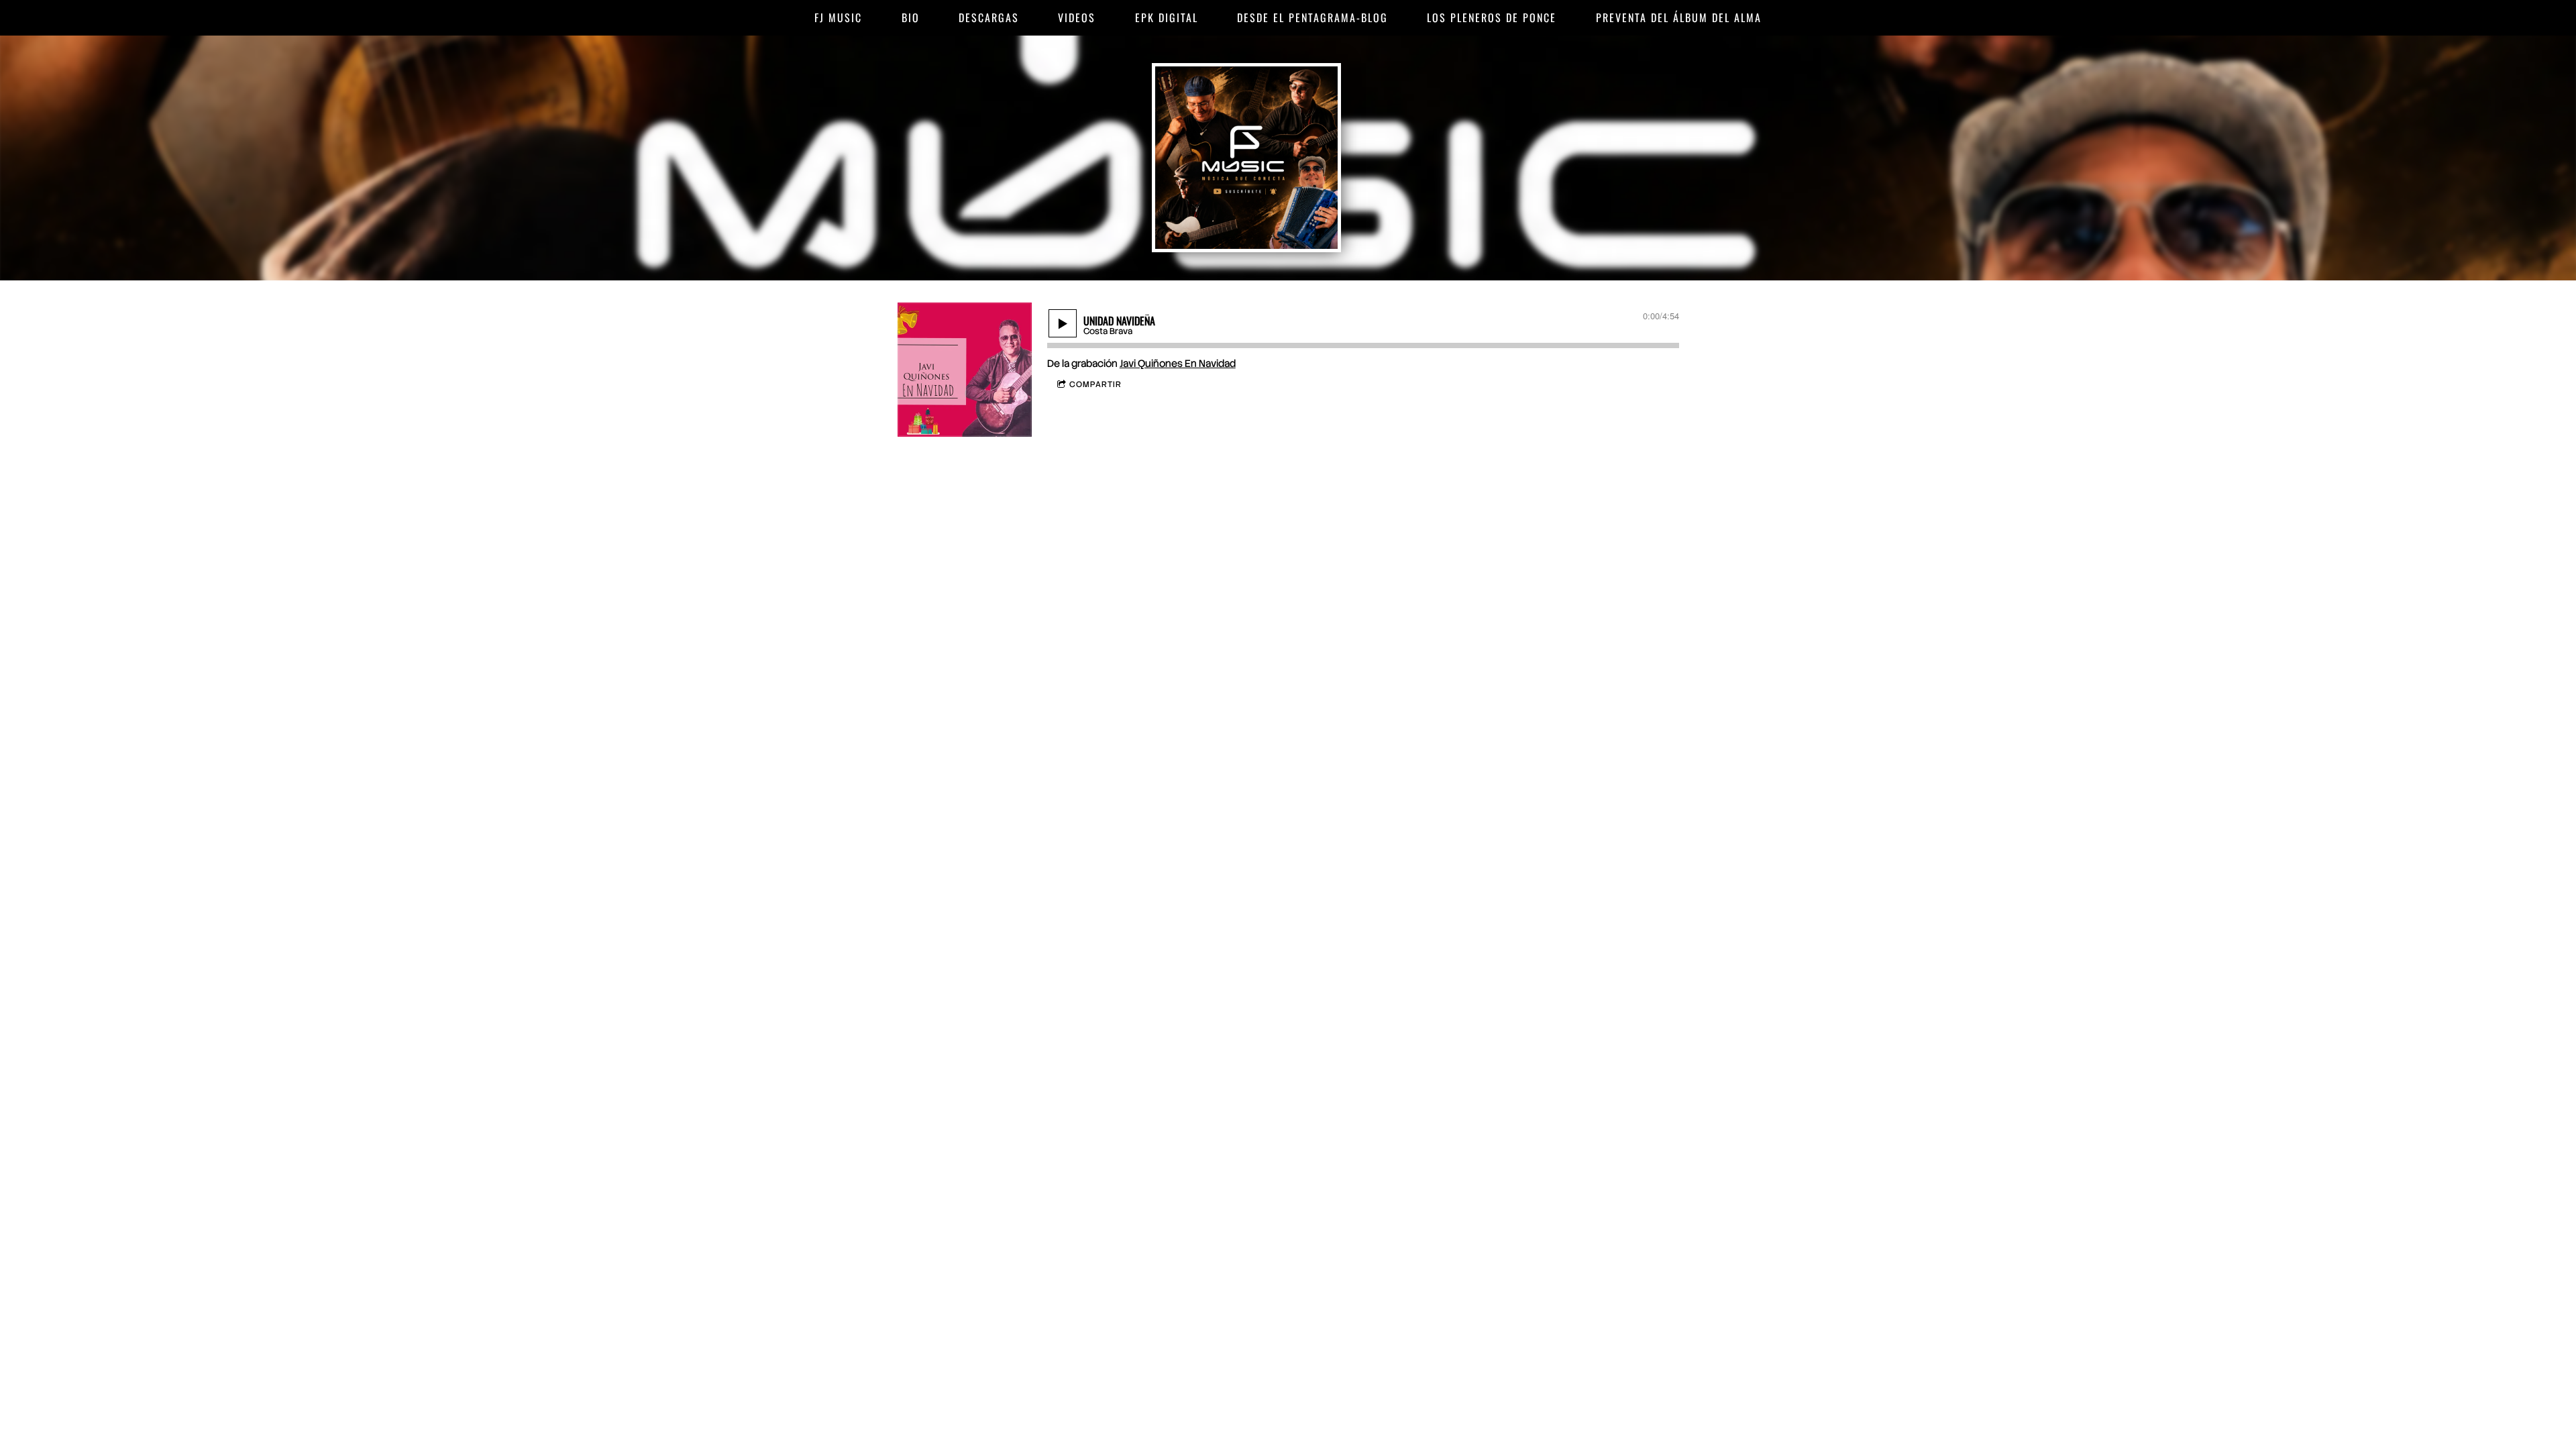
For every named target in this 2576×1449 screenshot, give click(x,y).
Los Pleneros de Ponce (1492, 17)
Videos (1077, 17)
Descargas (989, 17)
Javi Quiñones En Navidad (1178, 364)
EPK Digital (1167, 17)
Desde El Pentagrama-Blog (1312, 17)
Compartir (1095, 384)
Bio (911, 17)
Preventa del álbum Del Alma (1679, 17)
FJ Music (838, 17)
